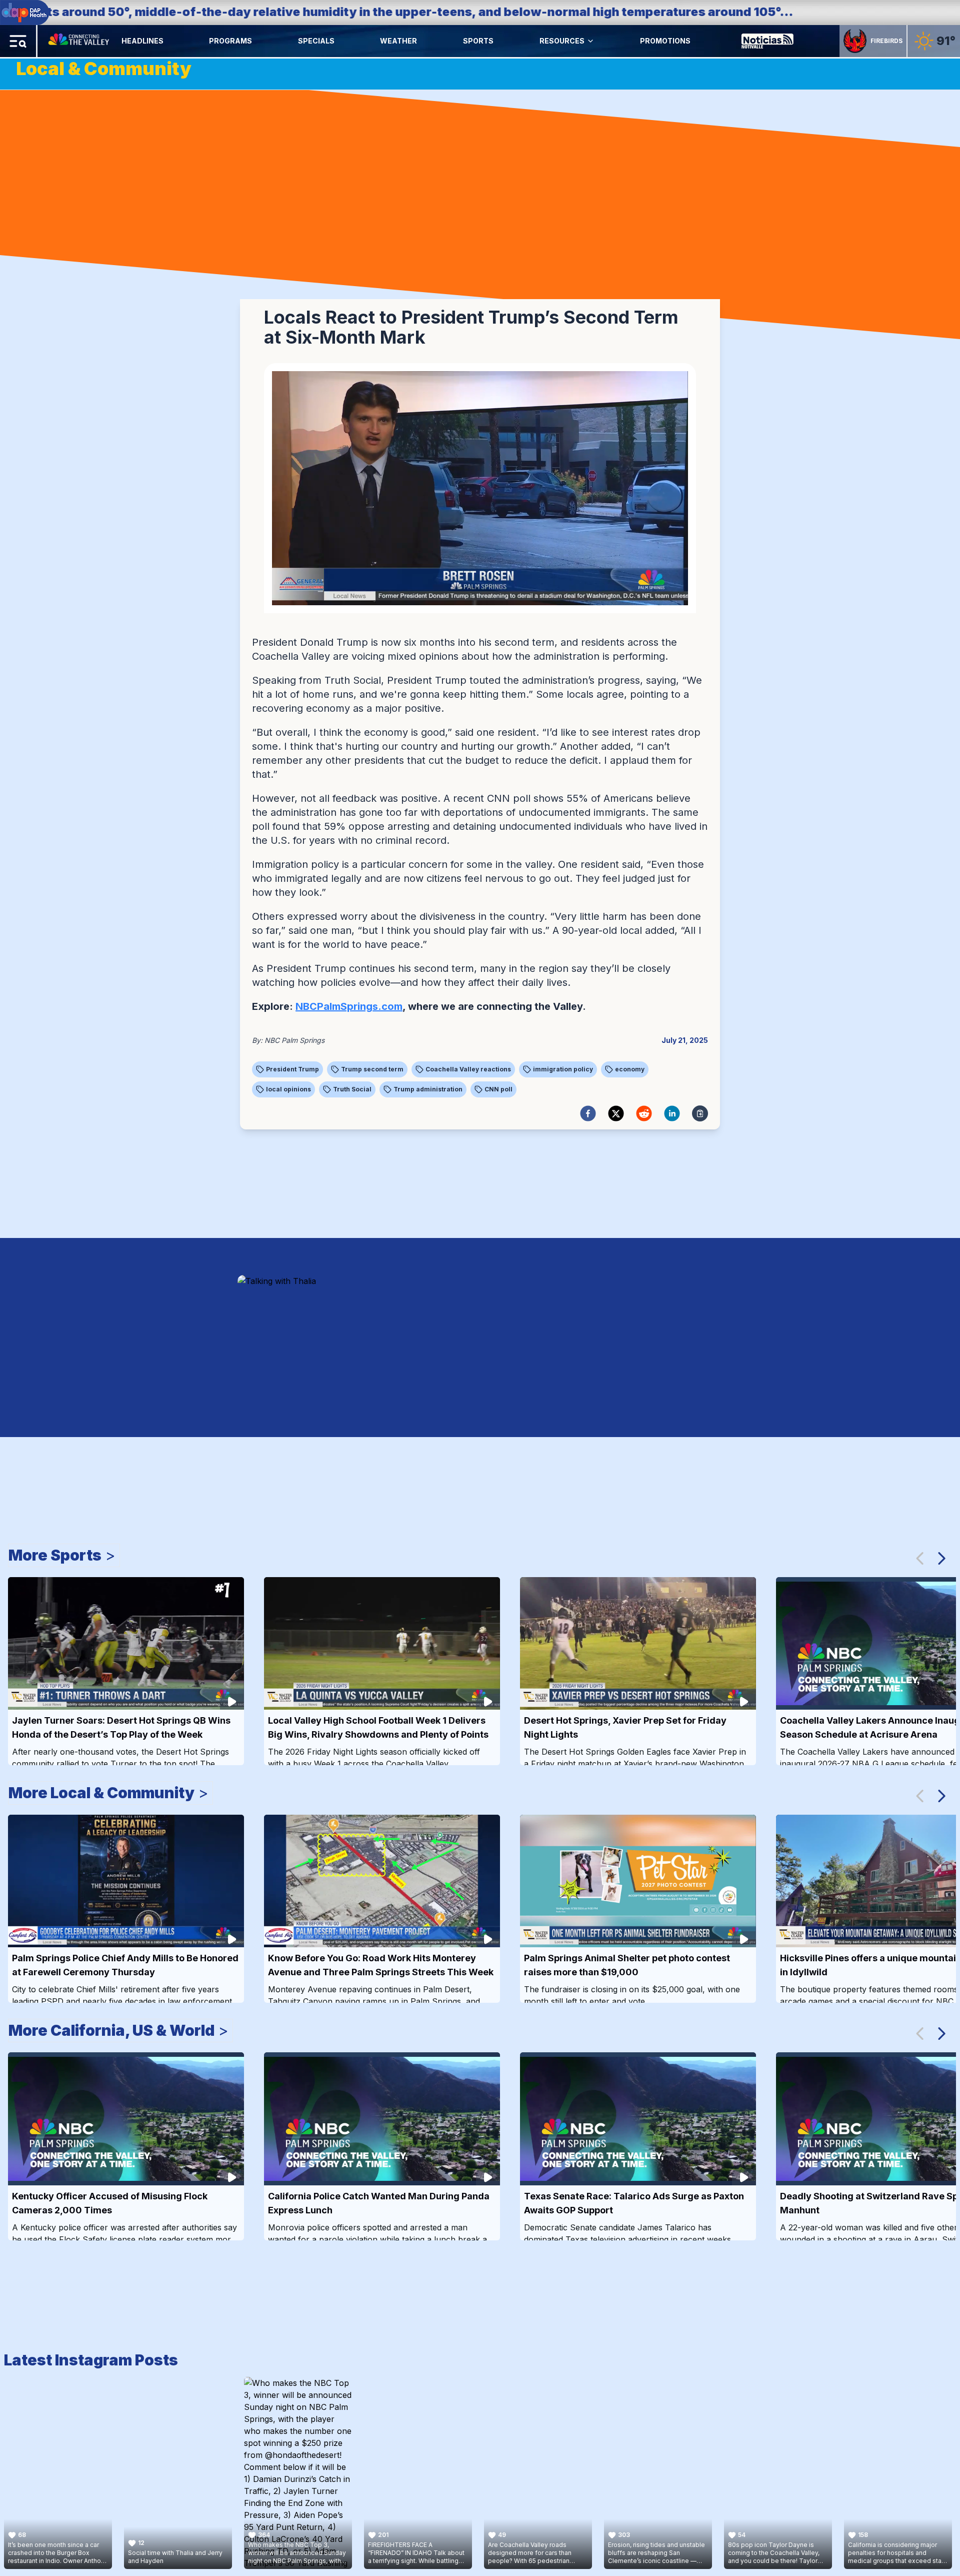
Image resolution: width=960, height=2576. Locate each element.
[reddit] (644, 1113)
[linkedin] (672, 1113)
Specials (316, 41)
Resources (562, 41)
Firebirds (886, 41)
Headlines (142, 41)
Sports (478, 41)
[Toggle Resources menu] (590, 41)
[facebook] (588, 1113)
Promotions (665, 41)
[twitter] (616, 1113)
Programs (230, 41)
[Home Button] (79, 41)
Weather (398, 41)
